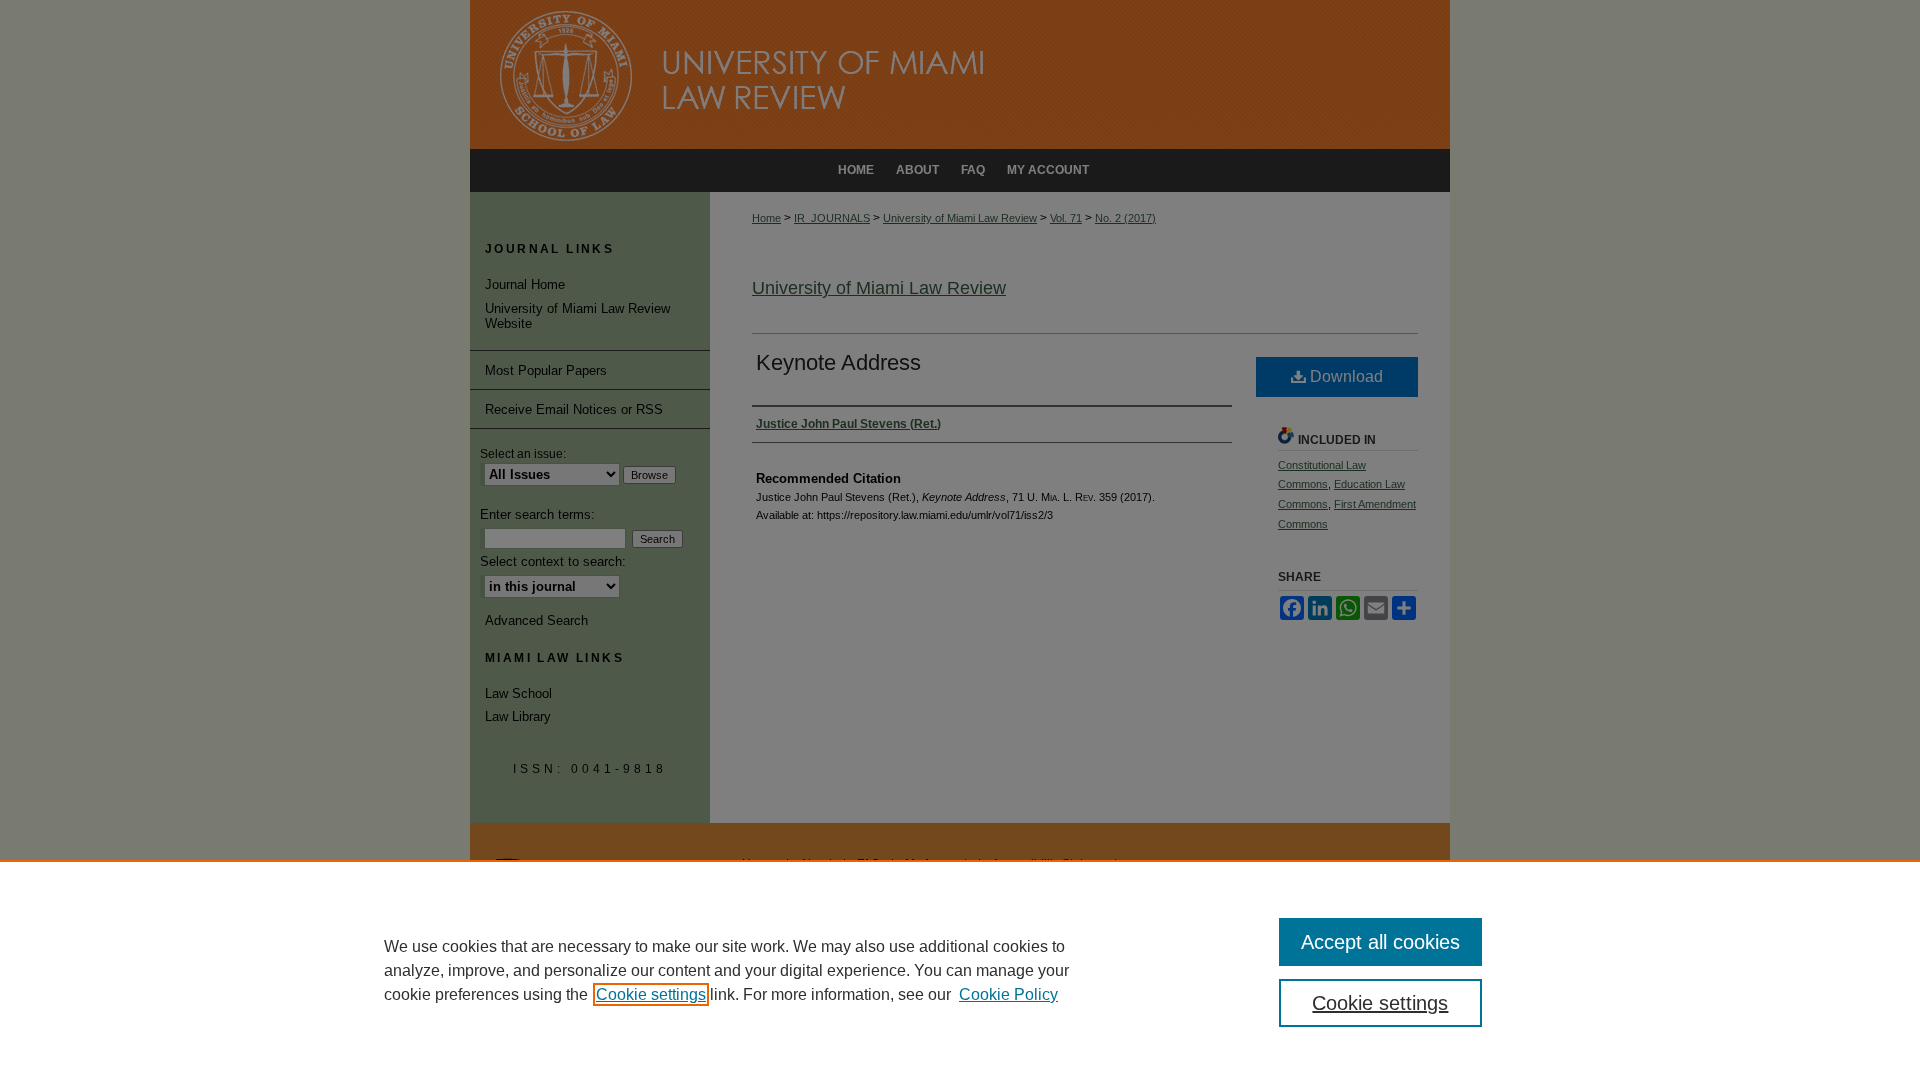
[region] (960, 970)
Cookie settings (651, 994)
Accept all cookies (1380, 942)
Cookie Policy (1008, 994)
